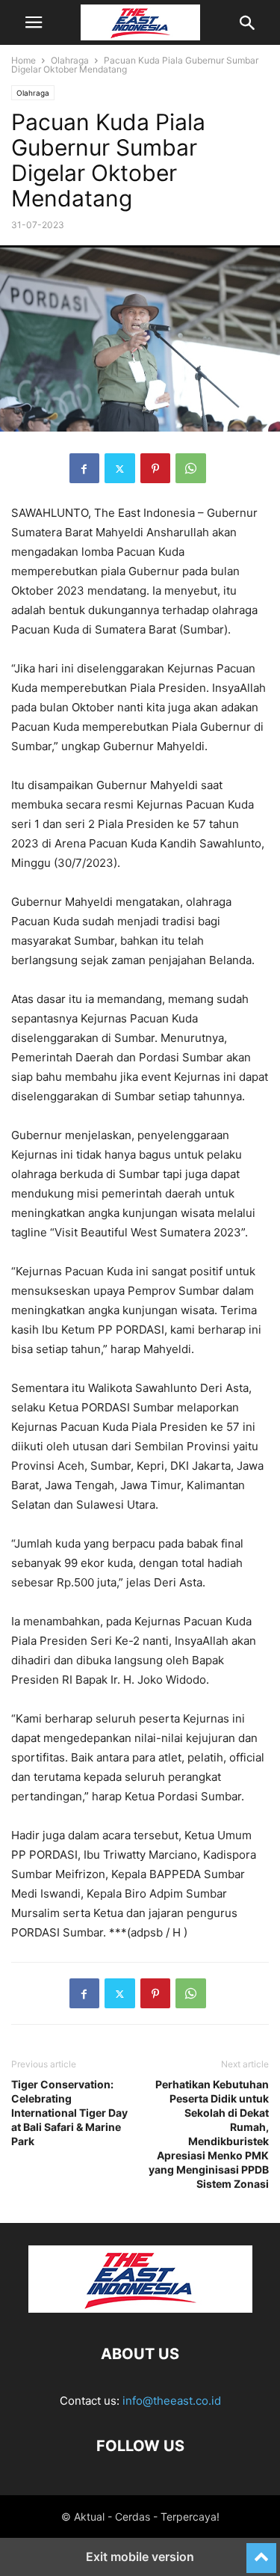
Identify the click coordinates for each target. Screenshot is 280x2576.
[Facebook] (84, 468)
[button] (34, 22)
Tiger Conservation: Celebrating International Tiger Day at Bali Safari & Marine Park (69, 2113)
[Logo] (140, 2309)
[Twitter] (120, 468)
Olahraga (70, 60)
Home (24, 60)
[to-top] (261, 2551)
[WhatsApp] (191, 468)
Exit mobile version (140, 2557)
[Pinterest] (155, 468)
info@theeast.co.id (172, 2401)
